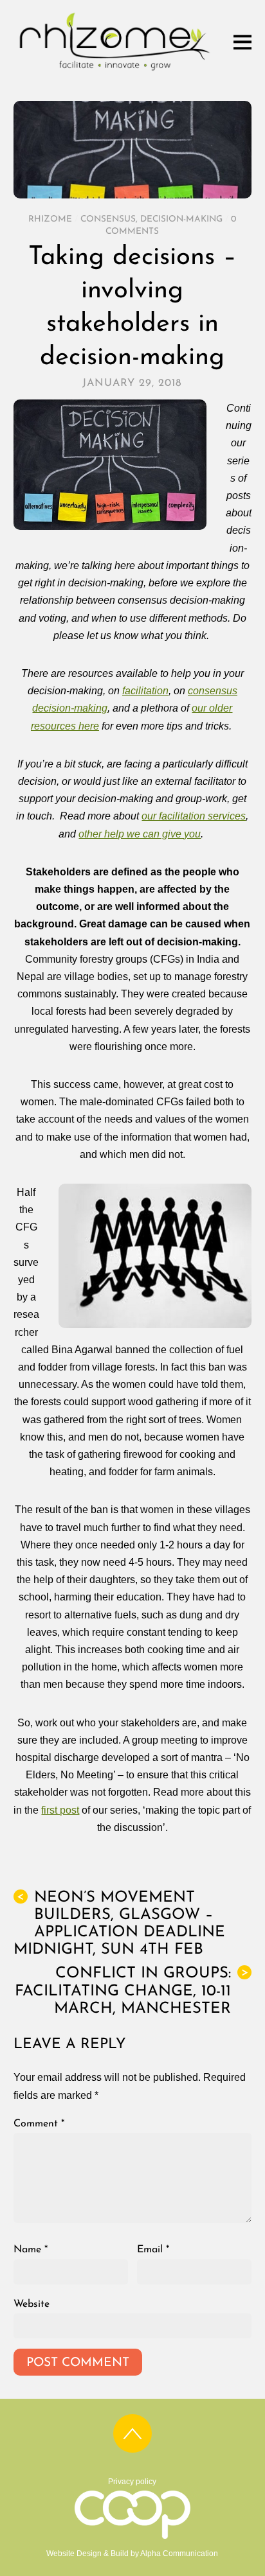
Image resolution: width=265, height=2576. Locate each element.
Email (153, 2250)
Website (32, 2304)
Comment (39, 2124)
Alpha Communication (179, 2554)
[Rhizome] (115, 70)
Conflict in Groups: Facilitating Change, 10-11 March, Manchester (132, 1991)
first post (60, 1810)
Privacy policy (132, 2482)
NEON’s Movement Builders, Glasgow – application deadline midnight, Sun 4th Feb (119, 1924)
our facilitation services (194, 816)
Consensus (108, 219)
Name (31, 2250)
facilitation (145, 691)
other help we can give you (140, 834)
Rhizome (50, 219)
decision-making (181, 219)
